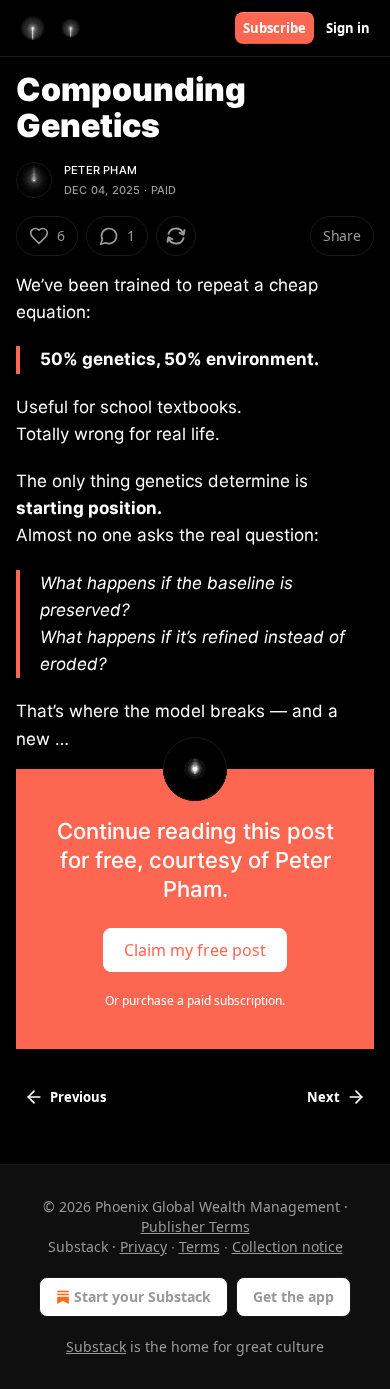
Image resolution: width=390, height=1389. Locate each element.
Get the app (293, 1296)
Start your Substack (142, 1296)
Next (323, 1097)
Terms (199, 1246)
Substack (96, 1346)
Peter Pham (100, 170)
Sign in (348, 28)
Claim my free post (195, 949)
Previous (78, 1097)
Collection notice (287, 1246)
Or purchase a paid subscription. (195, 1000)
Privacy (143, 1246)
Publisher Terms (195, 1226)
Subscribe (274, 28)
